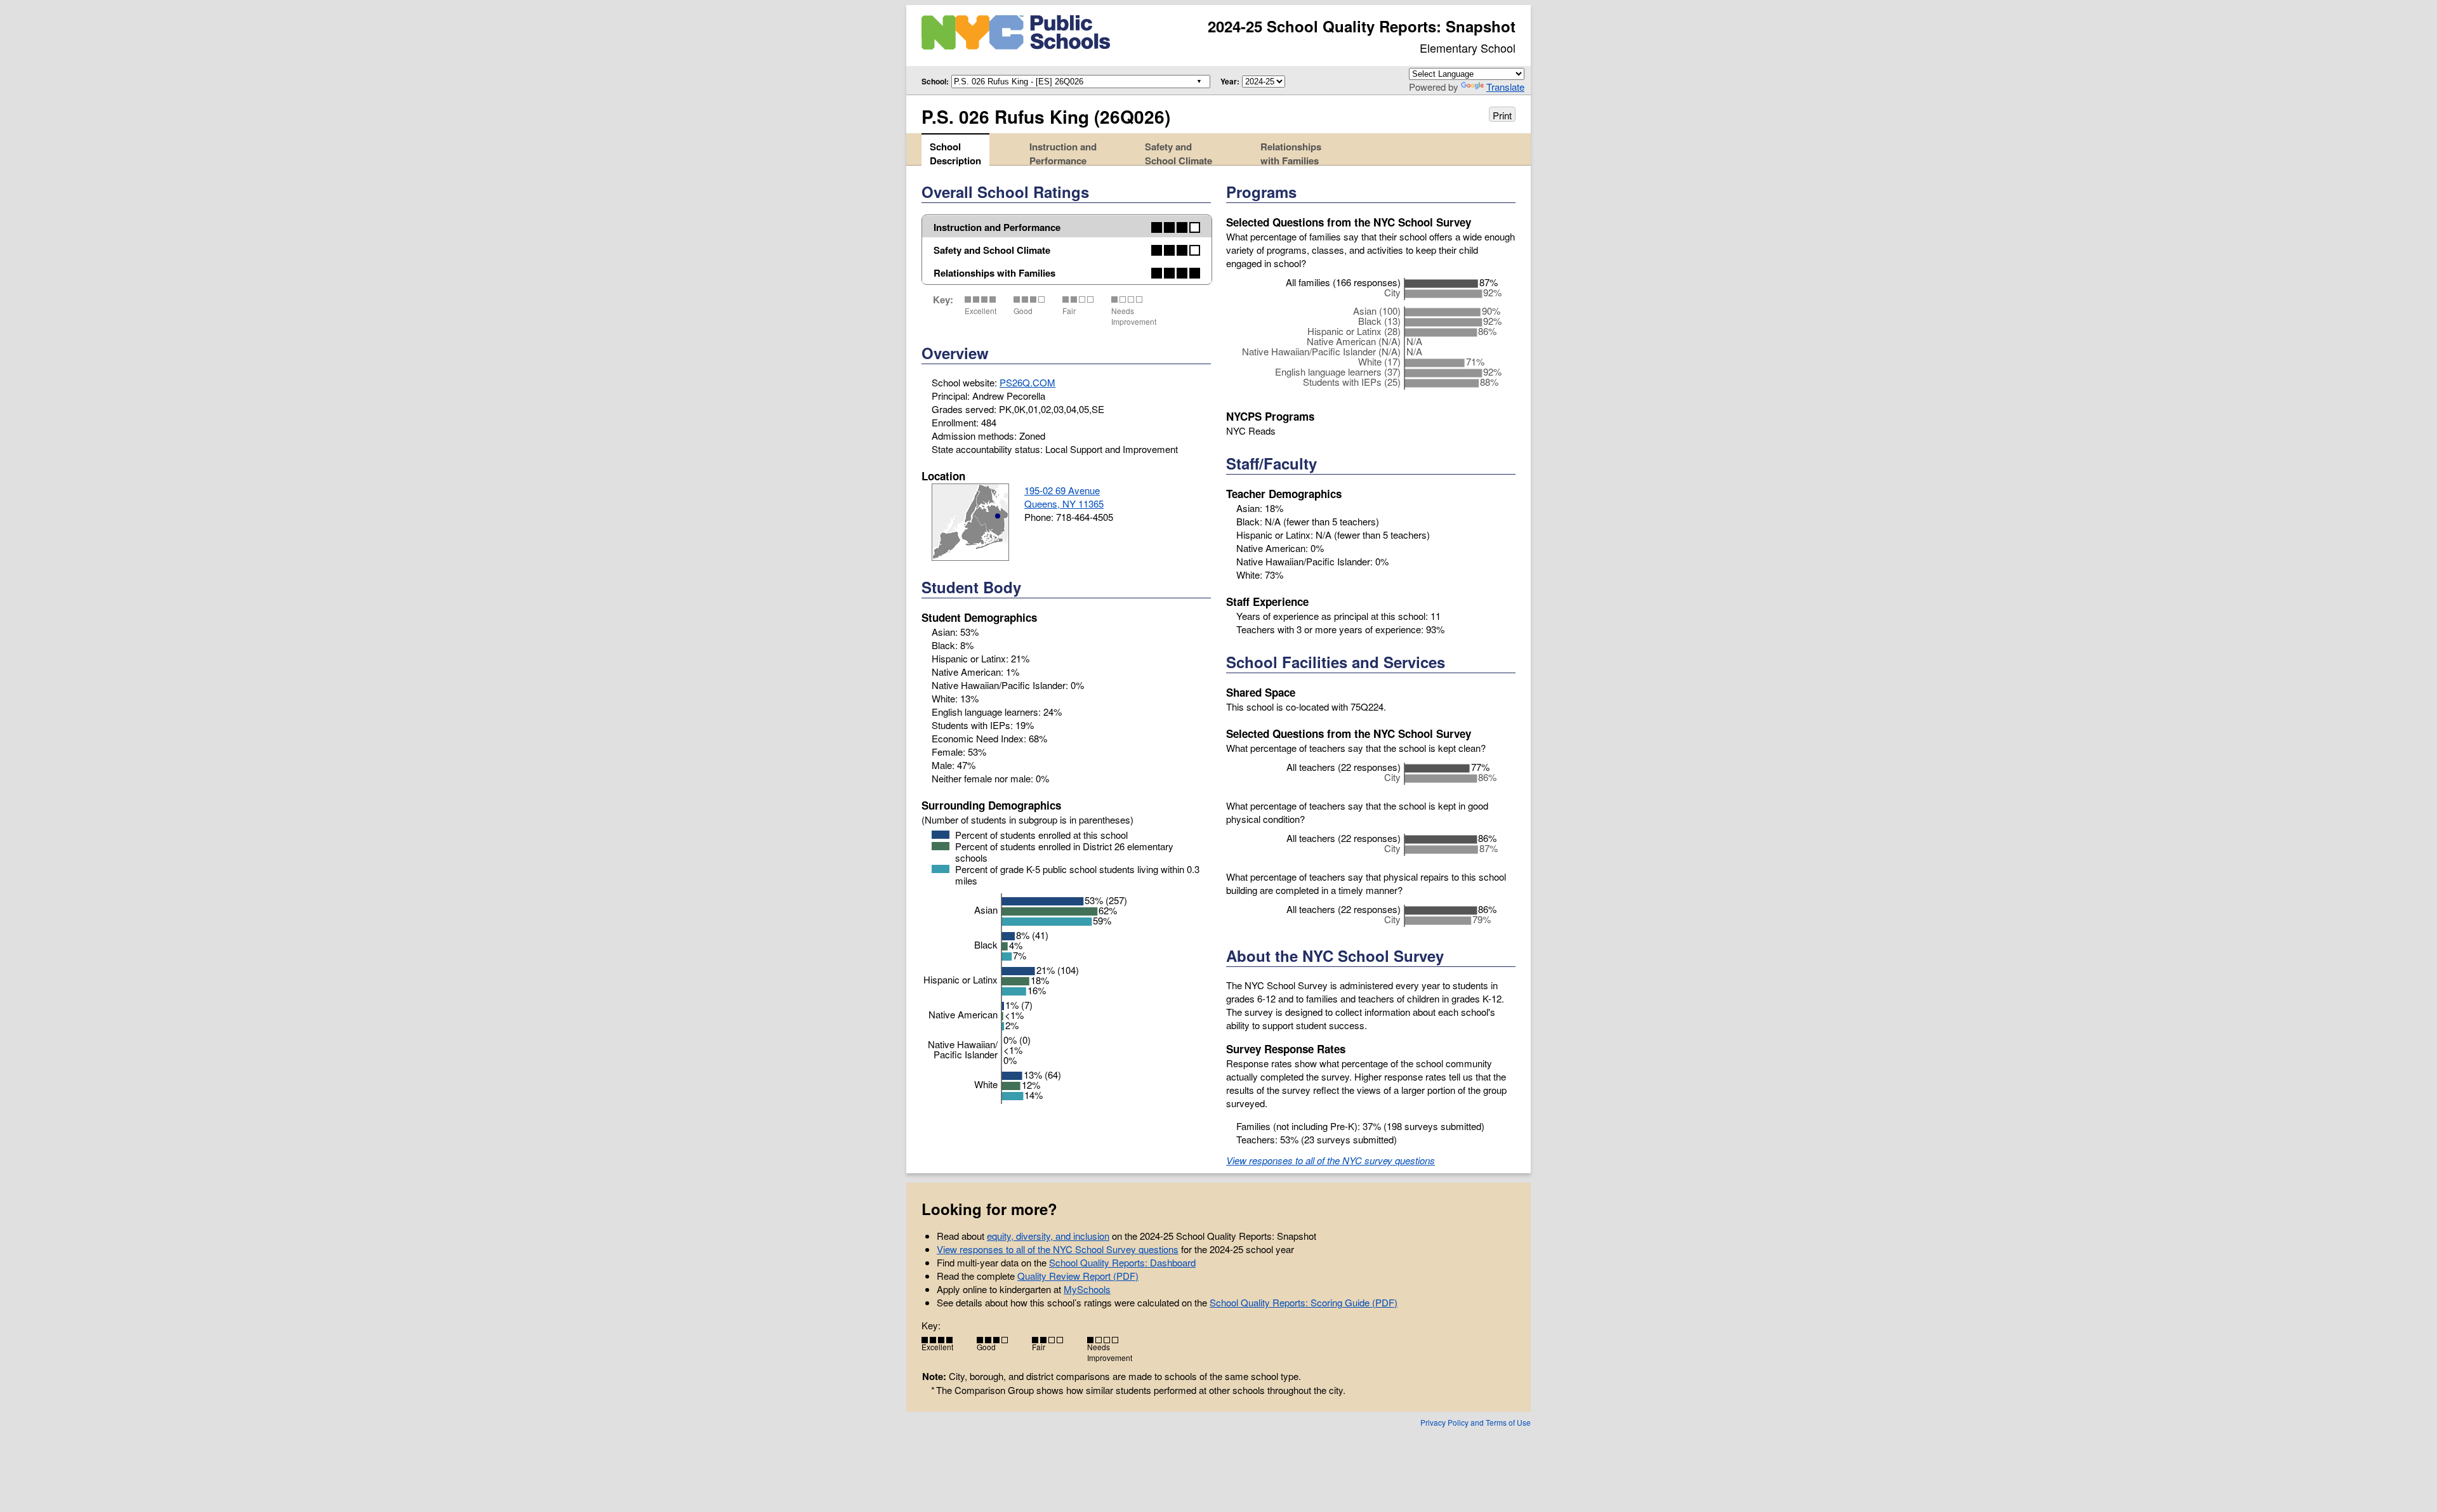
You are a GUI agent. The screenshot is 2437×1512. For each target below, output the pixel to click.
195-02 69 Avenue (1062, 490)
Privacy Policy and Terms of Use (1476, 1422)
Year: (1230, 81)
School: (935, 81)
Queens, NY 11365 (1064, 503)
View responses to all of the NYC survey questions (1331, 1160)
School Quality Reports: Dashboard (1122, 1262)
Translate (1505, 87)
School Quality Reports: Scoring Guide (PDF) (1304, 1302)
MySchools (1087, 1289)
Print (1502, 115)
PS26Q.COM (1027, 382)
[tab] (955, 149)
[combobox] (1078, 81)
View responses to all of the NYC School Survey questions (1058, 1249)
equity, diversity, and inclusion (1048, 1236)
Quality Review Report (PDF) (1078, 1276)
